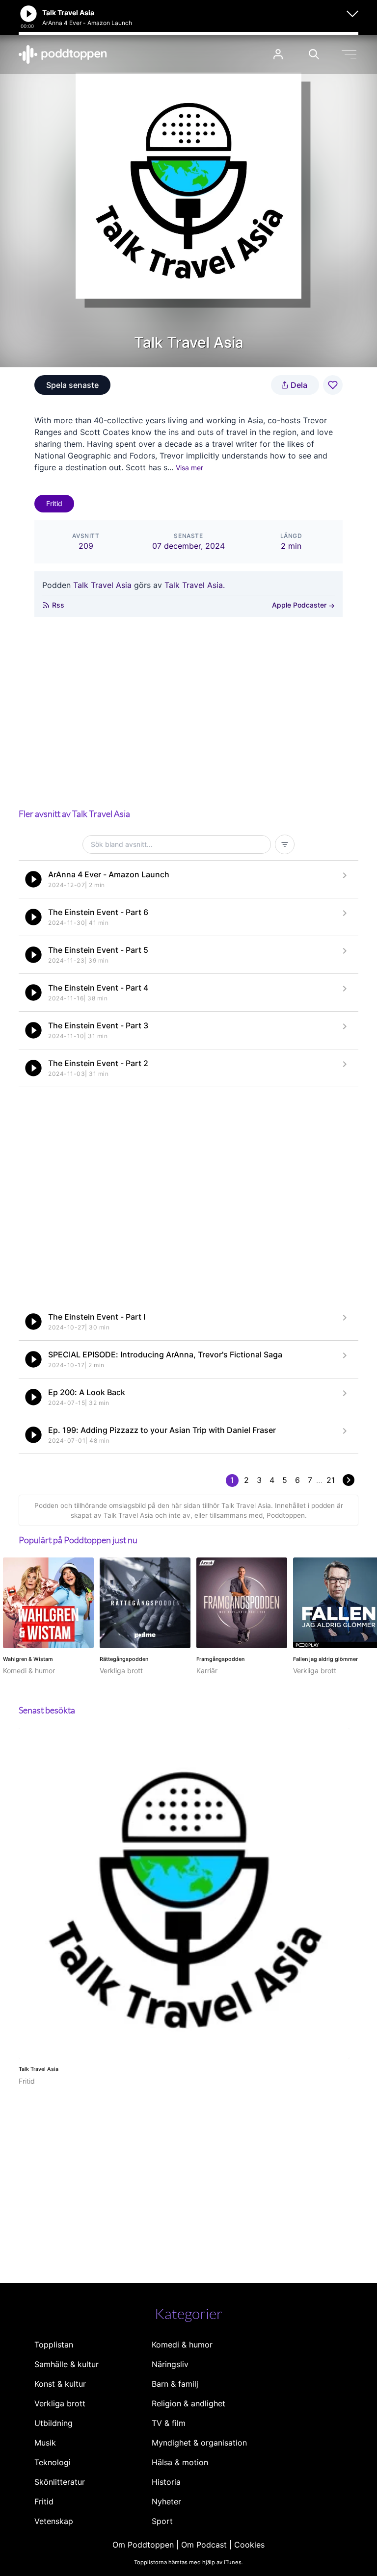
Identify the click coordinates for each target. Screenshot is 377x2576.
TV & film (169, 2423)
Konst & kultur (60, 2384)
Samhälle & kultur (67, 2364)
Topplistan (54, 2345)
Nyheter (166, 2501)
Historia (166, 2482)
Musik (45, 2443)
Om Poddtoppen (143, 2545)
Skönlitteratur (60, 2482)
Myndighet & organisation (199, 2443)
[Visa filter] (285, 844)
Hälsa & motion (180, 2462)
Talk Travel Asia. (195, 585)
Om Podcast (204, 2545)
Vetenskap (54, 2521)
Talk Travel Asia (102, 585)
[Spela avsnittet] (33, 879)
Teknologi (53, 2462)
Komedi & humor (182, 2345)
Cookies (249, 2545)
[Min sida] (278, 54)
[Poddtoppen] (63, 54)
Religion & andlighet (188, 2403)
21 (331, 1480)
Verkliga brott (60, 2403)
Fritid (54, 503)
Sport (162, 2521)
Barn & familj (175, 2384)
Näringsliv (170, 2364)
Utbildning (54, 2423)
